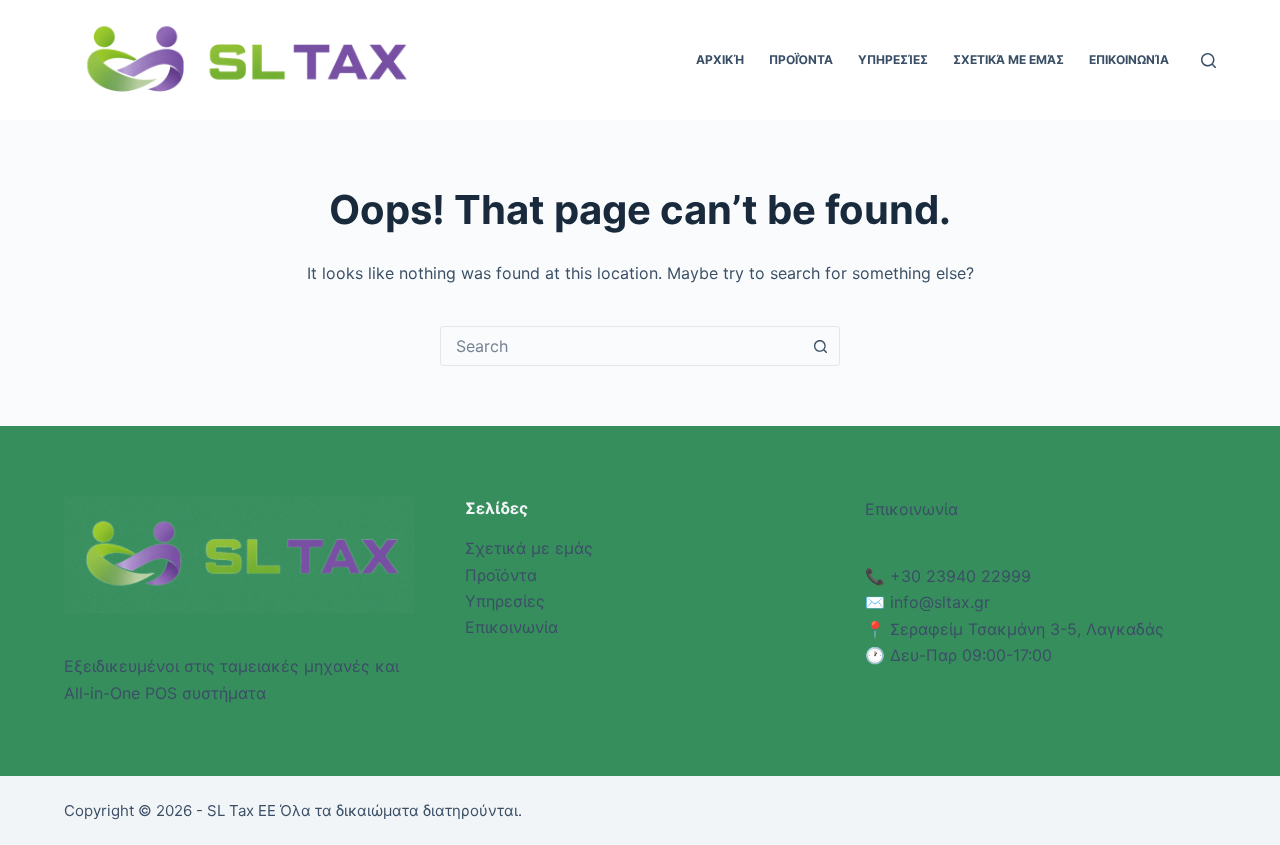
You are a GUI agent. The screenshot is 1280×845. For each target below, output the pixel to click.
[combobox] (621, 346)
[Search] (1208, 60)
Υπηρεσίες (893, 59)
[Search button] (820, 346)
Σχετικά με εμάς (1008, 59)
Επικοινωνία (1129, 59)
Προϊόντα (801, 59)
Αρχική (720, 59)
